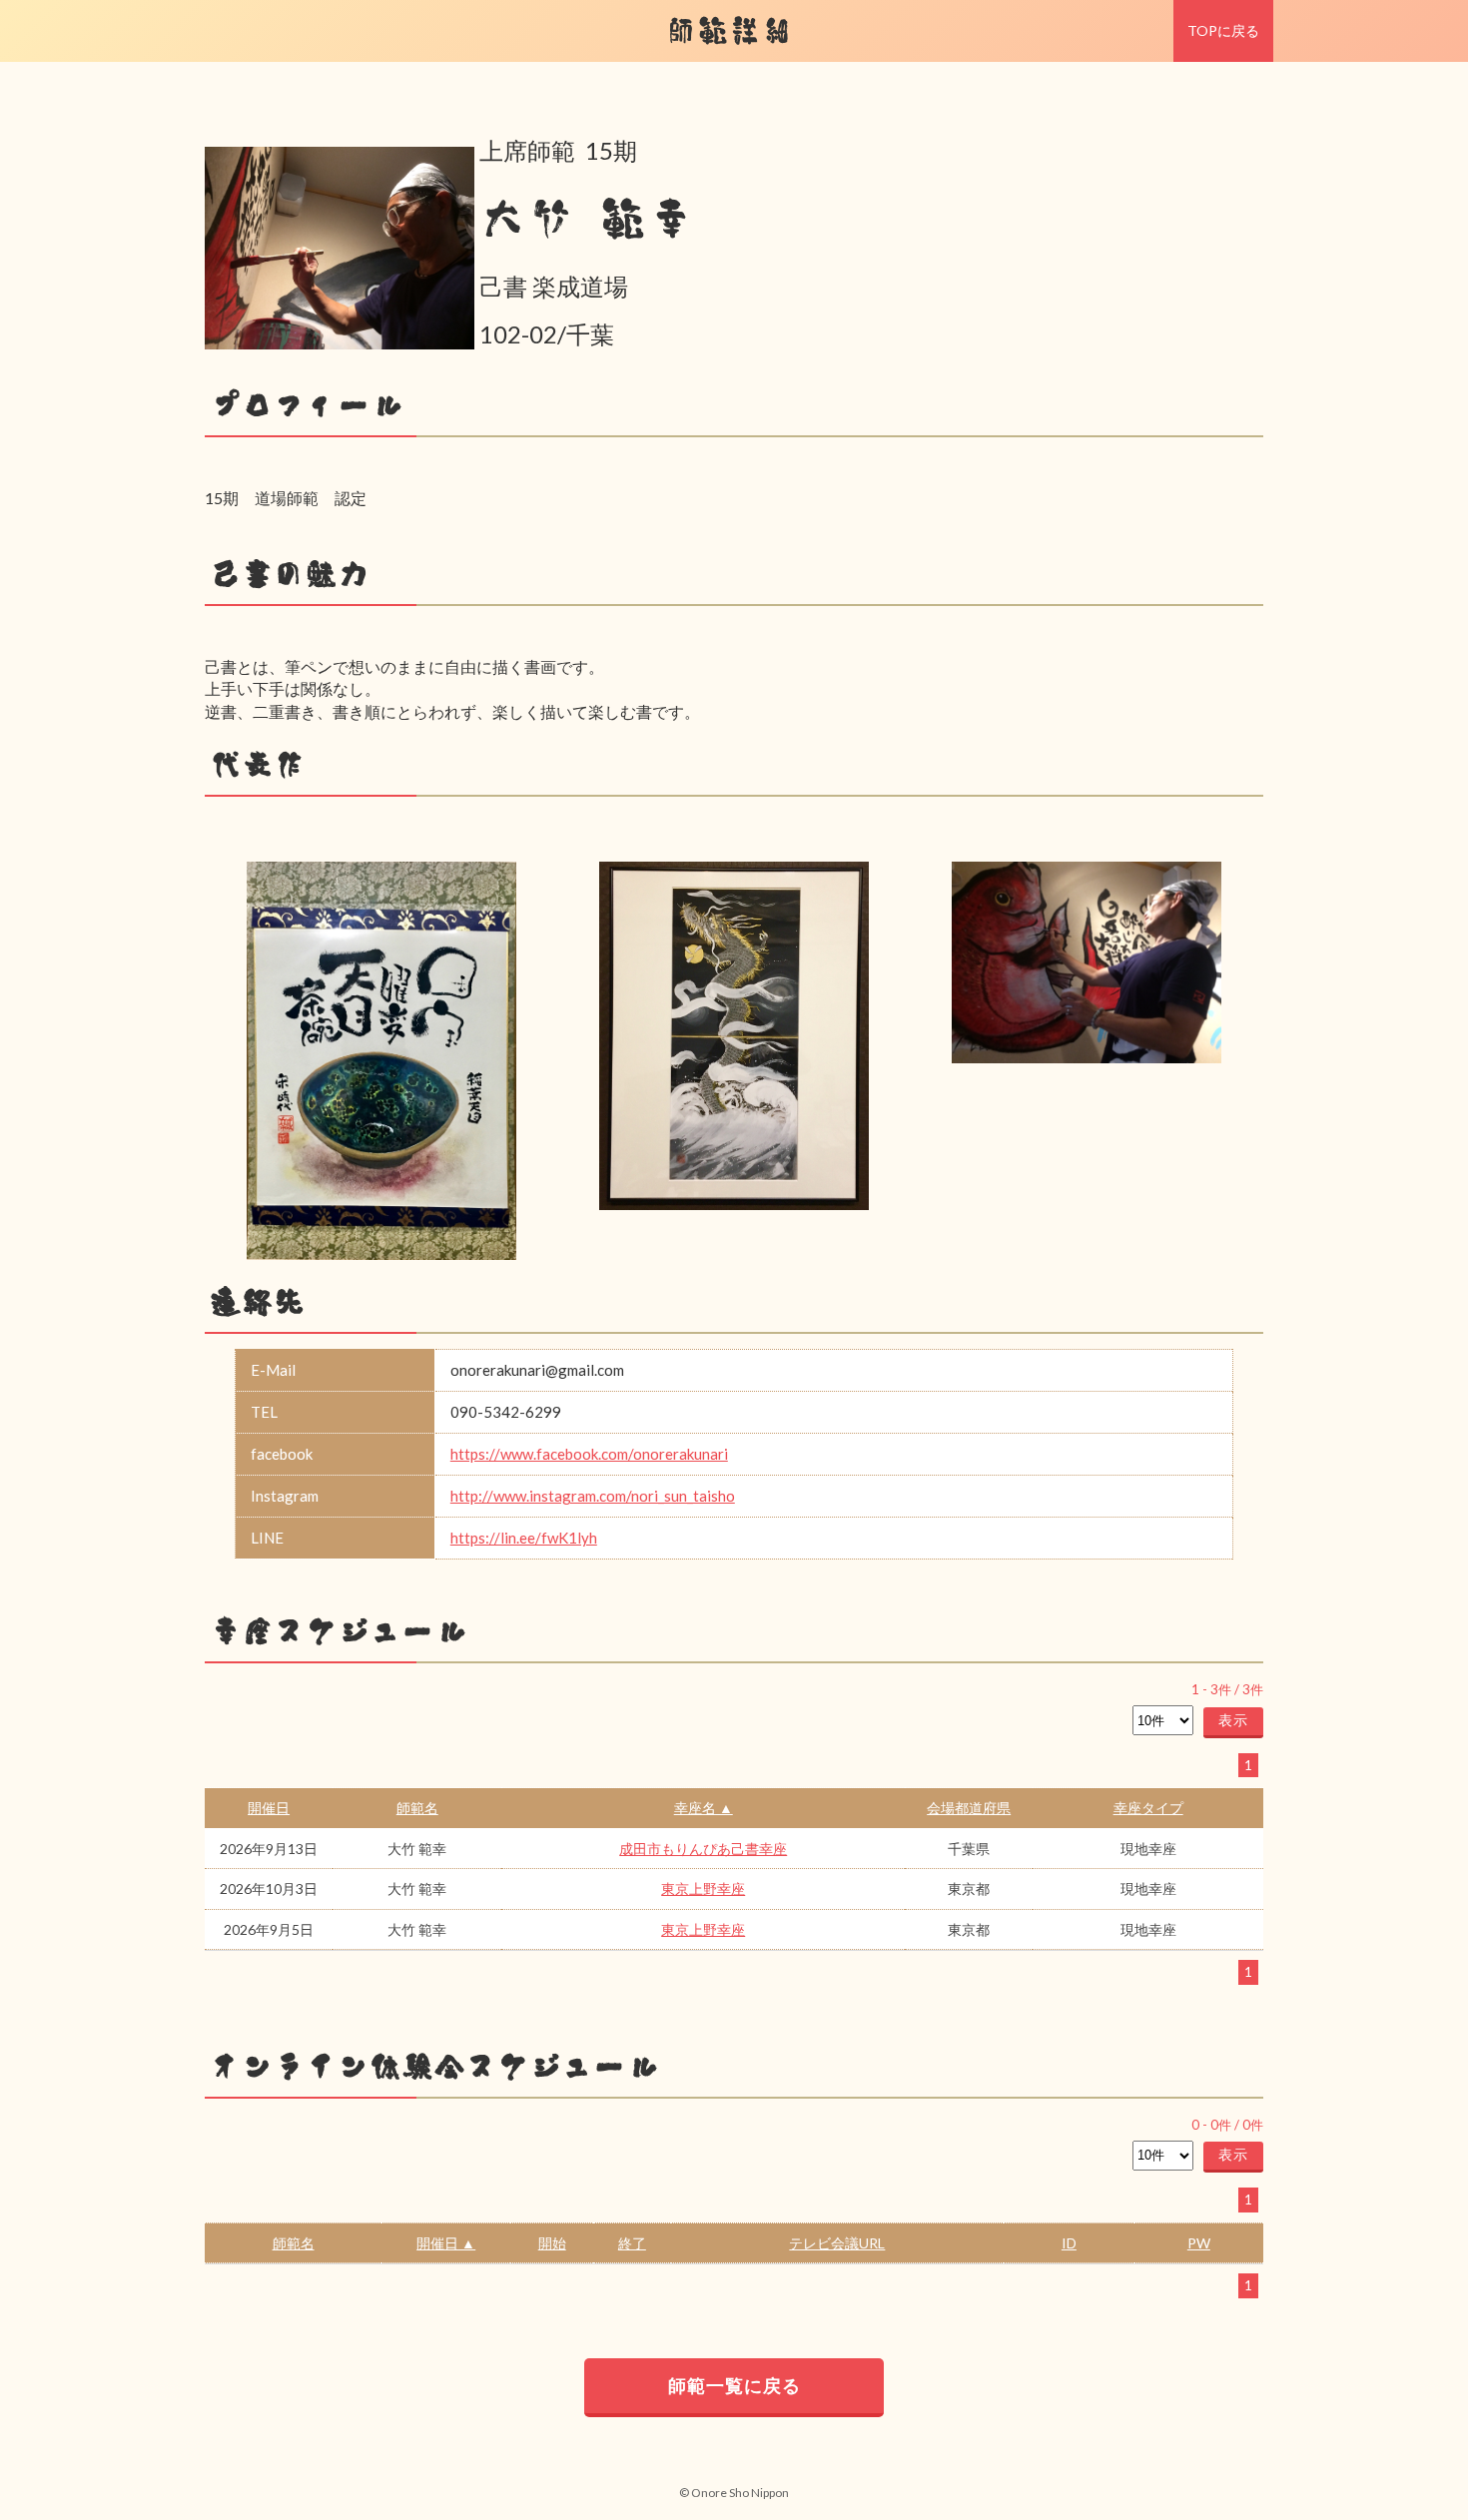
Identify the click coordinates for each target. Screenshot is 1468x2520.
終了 (632, 2243)
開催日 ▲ (446, 2243)
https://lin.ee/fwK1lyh (524, 1538)
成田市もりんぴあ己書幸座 (703, 1849)
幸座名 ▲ (704, 1808)
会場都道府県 (969, 1808)
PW (1199, 2243)
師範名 (417, 1808)
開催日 (269, 1808)
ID (1069, 2243)
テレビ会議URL (837, 2243)
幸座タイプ (1148, 1808)
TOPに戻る (1223, 30)
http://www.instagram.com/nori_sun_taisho (593, 1496)
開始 (552, 2243)
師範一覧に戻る (734, 2385)
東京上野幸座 (703, 1889)
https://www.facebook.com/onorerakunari (589, 1454)
